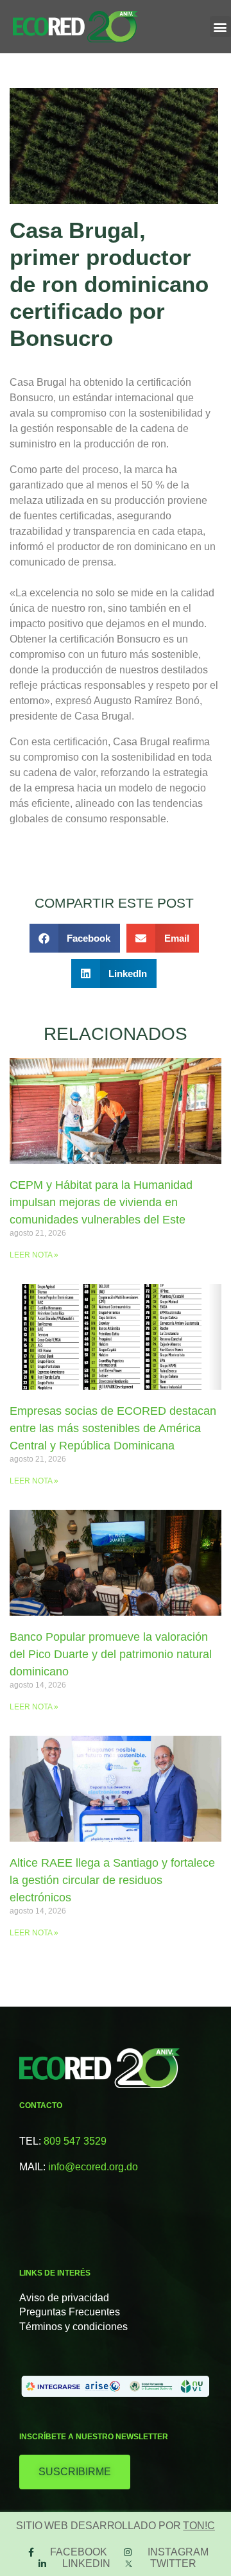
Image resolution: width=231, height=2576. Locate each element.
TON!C (199, 2526)
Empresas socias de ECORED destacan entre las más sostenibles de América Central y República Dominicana (113, 1428)
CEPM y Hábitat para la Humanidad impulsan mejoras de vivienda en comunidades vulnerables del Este (101, 1202)
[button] (220, 27)
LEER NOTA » (34, 1255)
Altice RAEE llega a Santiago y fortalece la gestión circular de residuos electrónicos (112, 1880)
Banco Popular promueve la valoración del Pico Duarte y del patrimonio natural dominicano (111, 1654)
